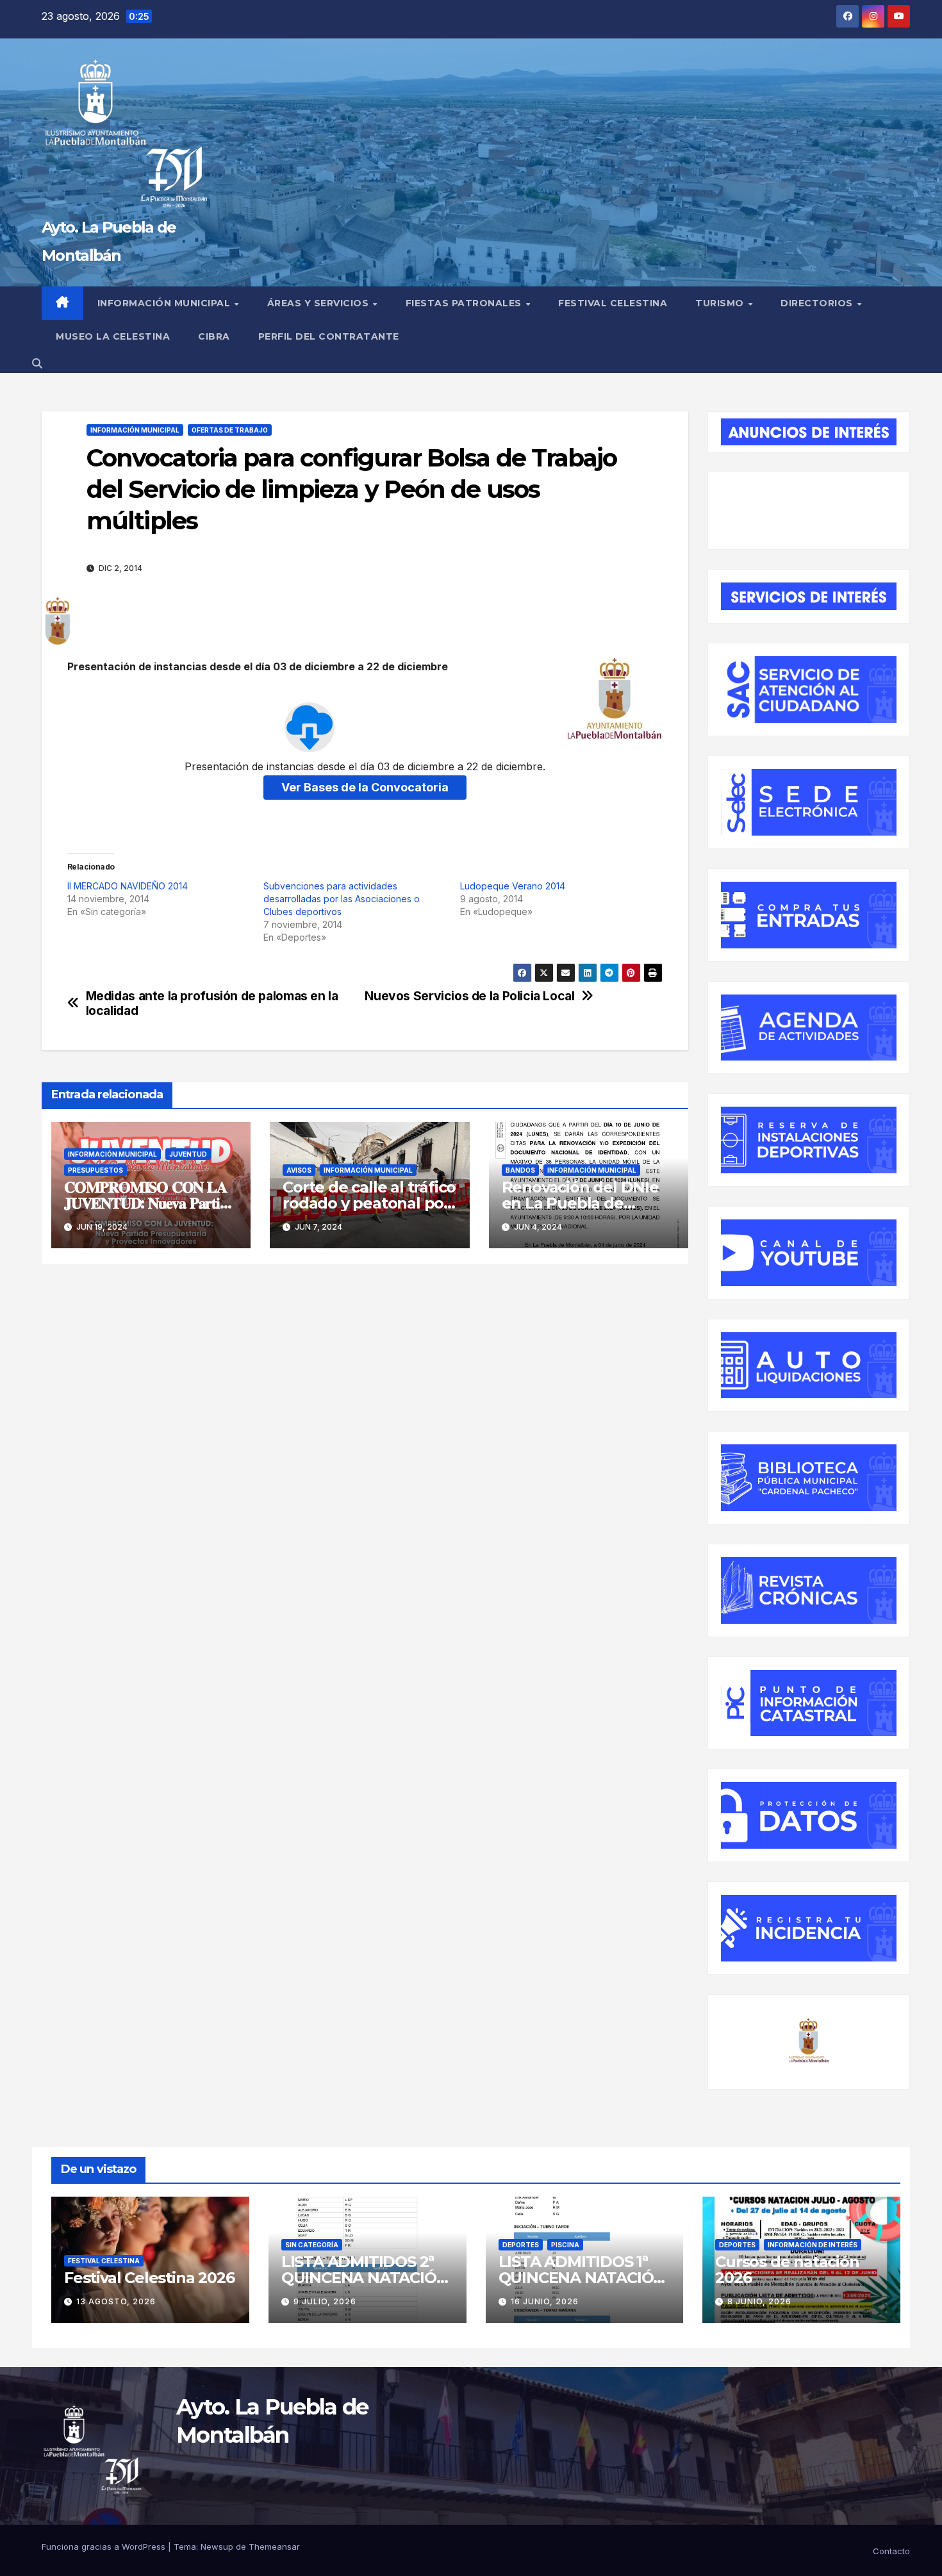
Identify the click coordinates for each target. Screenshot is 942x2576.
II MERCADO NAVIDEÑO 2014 (128, 886)
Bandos (520, 1170)
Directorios (818, 303)
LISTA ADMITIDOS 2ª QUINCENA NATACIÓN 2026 (365, 2278)
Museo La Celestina (113, 336)
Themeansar (274, 2547)
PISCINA (565, 2245)
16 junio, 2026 (545, 2301)
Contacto (891, 2551)
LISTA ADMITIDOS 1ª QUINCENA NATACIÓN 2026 (582, 2278)
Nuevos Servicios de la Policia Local (469, 996)
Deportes (521, 2245)
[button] (37, 363)
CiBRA (214, 336)
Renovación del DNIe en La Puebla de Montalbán (580, 1203)
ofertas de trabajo (230, 430)
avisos (299, 1170)
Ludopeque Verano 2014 (513, 886)
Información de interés (813, 2245)
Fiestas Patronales (465, 303)
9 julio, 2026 (325, 2301)
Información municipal (165, 303)
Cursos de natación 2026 (787, 2270)
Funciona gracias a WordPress (105, 2547)
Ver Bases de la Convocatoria (365, 787)
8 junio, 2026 (759, 2301)
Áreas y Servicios (319, 303)
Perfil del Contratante (329, 336)
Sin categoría (312, 2245)
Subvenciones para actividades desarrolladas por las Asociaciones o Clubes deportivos (342, 899)
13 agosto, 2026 (116, 2301)
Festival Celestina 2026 (149, 2278)
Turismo (721, 303)
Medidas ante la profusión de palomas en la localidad (212, 1003)
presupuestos (95, 1170)
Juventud (188, 1154)
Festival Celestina (613, 303)
